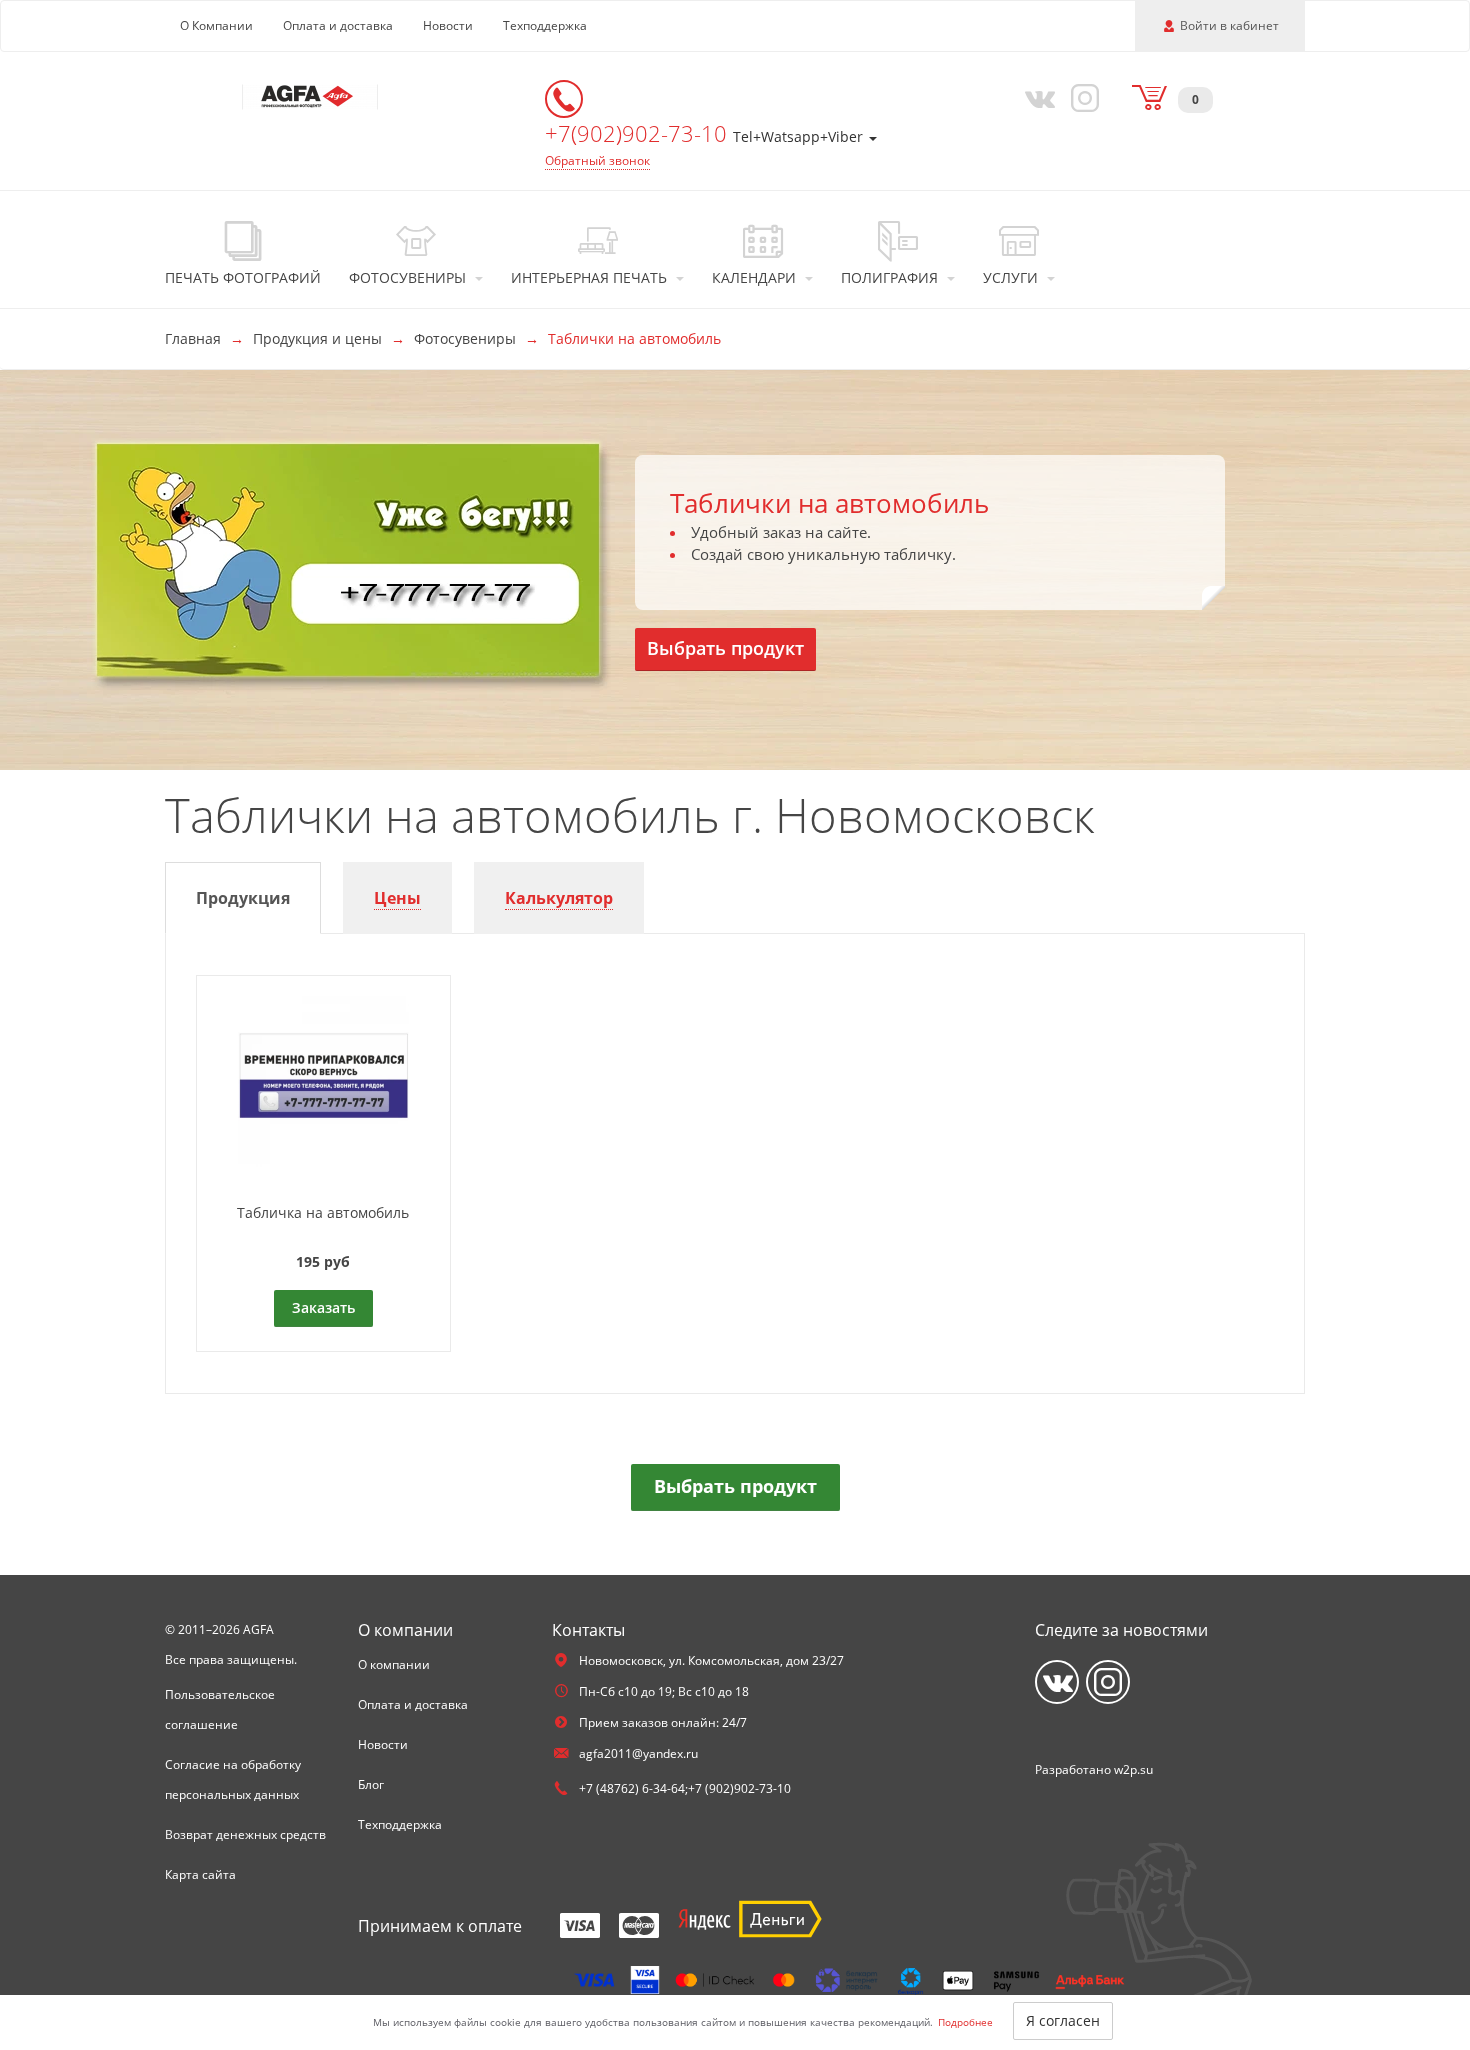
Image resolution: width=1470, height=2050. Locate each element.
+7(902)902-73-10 (639, 133)
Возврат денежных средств (245, 1834)
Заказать (323, 1307)
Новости (448, 25)
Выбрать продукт (725, 648)
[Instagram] (1082, 97)
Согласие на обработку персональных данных (233, 1779)
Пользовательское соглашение (220, 1709)
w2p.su (1133, 1769)
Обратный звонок (597, 160)
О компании (394, 1664)
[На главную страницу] (310, 95)
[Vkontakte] (1036, 97)
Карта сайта (200, 1874)
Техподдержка (545, 25)
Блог (371, 1784)
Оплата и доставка (338, 25)
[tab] (243, 898)
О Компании (216, 25)
